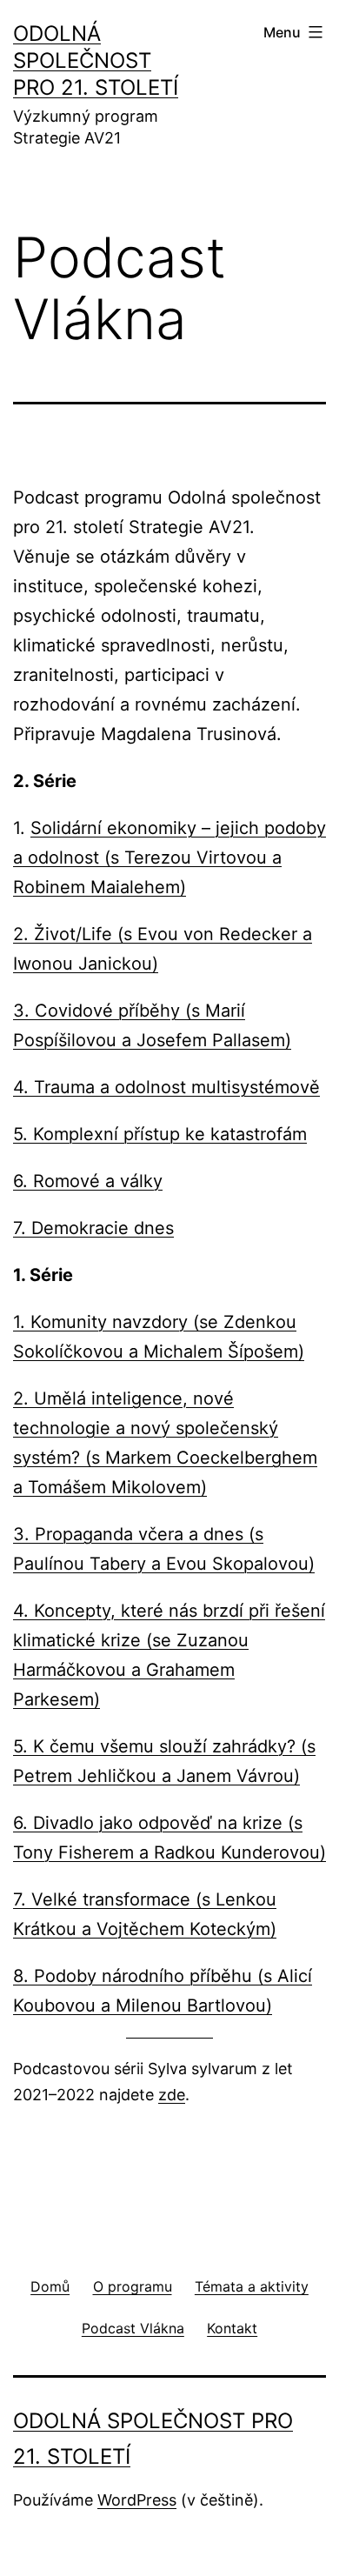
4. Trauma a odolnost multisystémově (166, 1087)
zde (172, 2095)
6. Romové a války (88, 1181)
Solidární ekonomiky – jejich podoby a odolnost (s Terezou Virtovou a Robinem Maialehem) (169, 858)
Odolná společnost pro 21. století (96, 60)
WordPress (137, 2500)
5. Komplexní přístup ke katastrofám (160, 1134)
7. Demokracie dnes (93, 1228)
